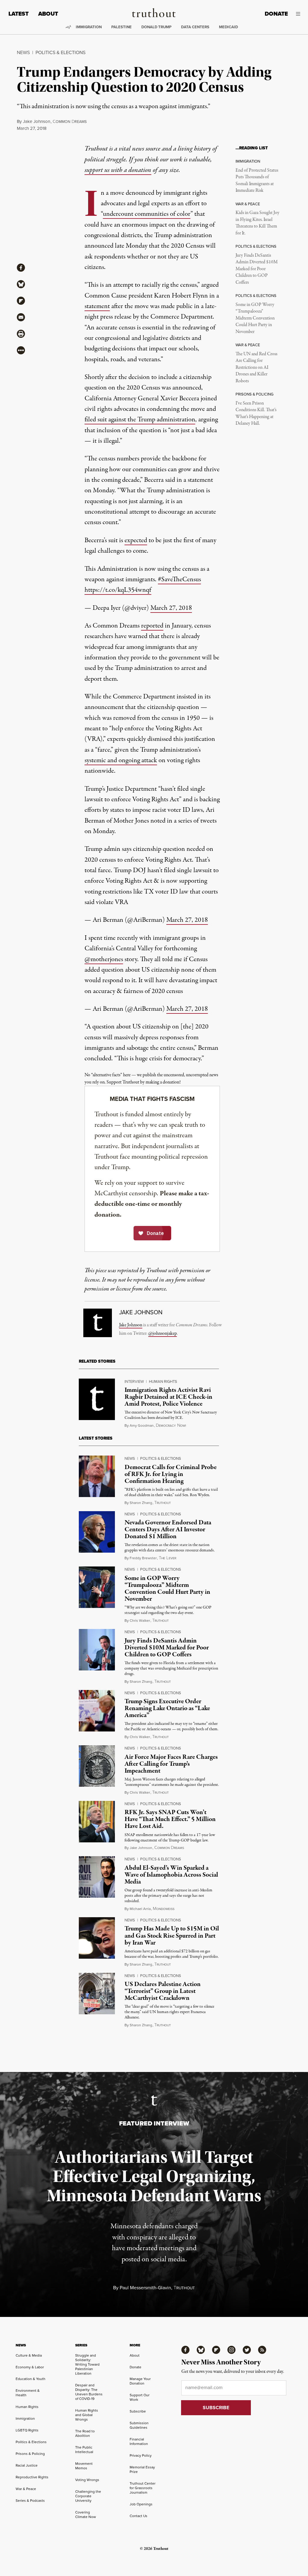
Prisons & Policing (30, 2454)
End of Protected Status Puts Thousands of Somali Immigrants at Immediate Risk (257, 180)
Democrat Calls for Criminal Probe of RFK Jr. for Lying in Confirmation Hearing (171, 1474)
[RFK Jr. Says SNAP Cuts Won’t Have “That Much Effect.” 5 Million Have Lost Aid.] (97, 1822)
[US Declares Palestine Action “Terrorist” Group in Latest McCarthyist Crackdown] (97, 1994)
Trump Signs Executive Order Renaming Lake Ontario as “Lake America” (167, 1708)
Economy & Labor (30, 2367)
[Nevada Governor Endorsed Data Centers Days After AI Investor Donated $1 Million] (97, 1532)
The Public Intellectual (84, 2450)
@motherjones (104, 959)
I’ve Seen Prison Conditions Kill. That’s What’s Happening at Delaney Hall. (256, 413)
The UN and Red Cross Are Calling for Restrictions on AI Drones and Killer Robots (256, 368)
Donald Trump (156, 27)
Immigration (89, 27)
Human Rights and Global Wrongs (87, 2415)
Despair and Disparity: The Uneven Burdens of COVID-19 (89, 2392)
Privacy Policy (141, 2455)
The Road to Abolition (85, 2433)
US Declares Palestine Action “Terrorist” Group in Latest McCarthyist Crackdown (163, 1991)
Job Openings (141, 2504)
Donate (276, 14)
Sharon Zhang (141, 1503)
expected (136, 540)
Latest (18, 14)
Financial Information (139, 2442)
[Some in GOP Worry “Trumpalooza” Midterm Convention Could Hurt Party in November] (97, 1587)
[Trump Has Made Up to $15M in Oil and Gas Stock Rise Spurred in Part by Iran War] (97, 1938)
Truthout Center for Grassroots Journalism (143, 2488)
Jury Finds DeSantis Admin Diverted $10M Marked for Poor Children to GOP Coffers (257, 269)
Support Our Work (140, 2397)
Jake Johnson (37, 121)
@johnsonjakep (163, 1334)
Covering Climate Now (86, 2515)
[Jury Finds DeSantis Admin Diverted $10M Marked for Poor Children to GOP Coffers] (97, 1650)
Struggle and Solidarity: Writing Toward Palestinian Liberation (87, 2364)
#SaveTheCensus (179, 579)
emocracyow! (171, 1426)
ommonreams (70, 122)
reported (152, 626)
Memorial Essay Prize (142, 2469)
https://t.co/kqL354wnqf (118, 590)
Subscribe (138, 2411)
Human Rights (163, 1381)
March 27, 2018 (171, 608)
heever (168, 1558)
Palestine (122, 27)
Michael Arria (140, 1909)
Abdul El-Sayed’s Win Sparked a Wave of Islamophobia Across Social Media (171, 1875)
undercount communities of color (147, 214)
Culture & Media (29, 2355)
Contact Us (139, 2516)
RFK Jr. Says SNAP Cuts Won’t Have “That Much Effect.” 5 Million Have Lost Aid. (170, 1819)
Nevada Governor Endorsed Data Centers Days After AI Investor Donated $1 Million (168, 1529)
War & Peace (26, 2489)
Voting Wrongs (87, 2480)
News (23, 52)
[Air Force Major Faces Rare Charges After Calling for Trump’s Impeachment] (97, 1766)
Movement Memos (84, 2466)
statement (97, 306)
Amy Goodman (142, 1426)
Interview (134, 1381)
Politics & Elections (60, 52)
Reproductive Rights (32, 2477)
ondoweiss (164, 1909)
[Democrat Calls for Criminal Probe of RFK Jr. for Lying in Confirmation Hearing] (97, 1476)
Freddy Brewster (143, 1558)
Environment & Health (28, 2393)
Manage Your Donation (140, 2381)
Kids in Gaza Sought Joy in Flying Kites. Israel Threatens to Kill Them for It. (257, 223)
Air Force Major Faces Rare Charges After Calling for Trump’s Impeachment (171, 1764)
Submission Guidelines (139, 2425)
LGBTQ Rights (27, 2430)
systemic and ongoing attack (121, 760)
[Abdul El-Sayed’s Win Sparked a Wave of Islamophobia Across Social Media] (97, 1877)
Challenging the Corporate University (88, 2496)
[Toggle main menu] (299, 14)
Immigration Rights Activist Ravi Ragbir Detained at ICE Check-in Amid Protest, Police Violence (168, 1397)
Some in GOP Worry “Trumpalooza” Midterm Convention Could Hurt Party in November (255, 318)
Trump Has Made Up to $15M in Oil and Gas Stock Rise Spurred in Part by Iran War (172, 1936)
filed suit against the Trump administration (140, 420)
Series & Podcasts (30, 2501)
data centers (195, 27)
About (48, 14)
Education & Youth (31, 2379)
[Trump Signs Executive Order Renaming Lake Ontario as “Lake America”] (97, 1711)
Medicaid (228, 27)
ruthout (163, 1503)
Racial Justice (27, 2465)
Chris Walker (140, 1621)
